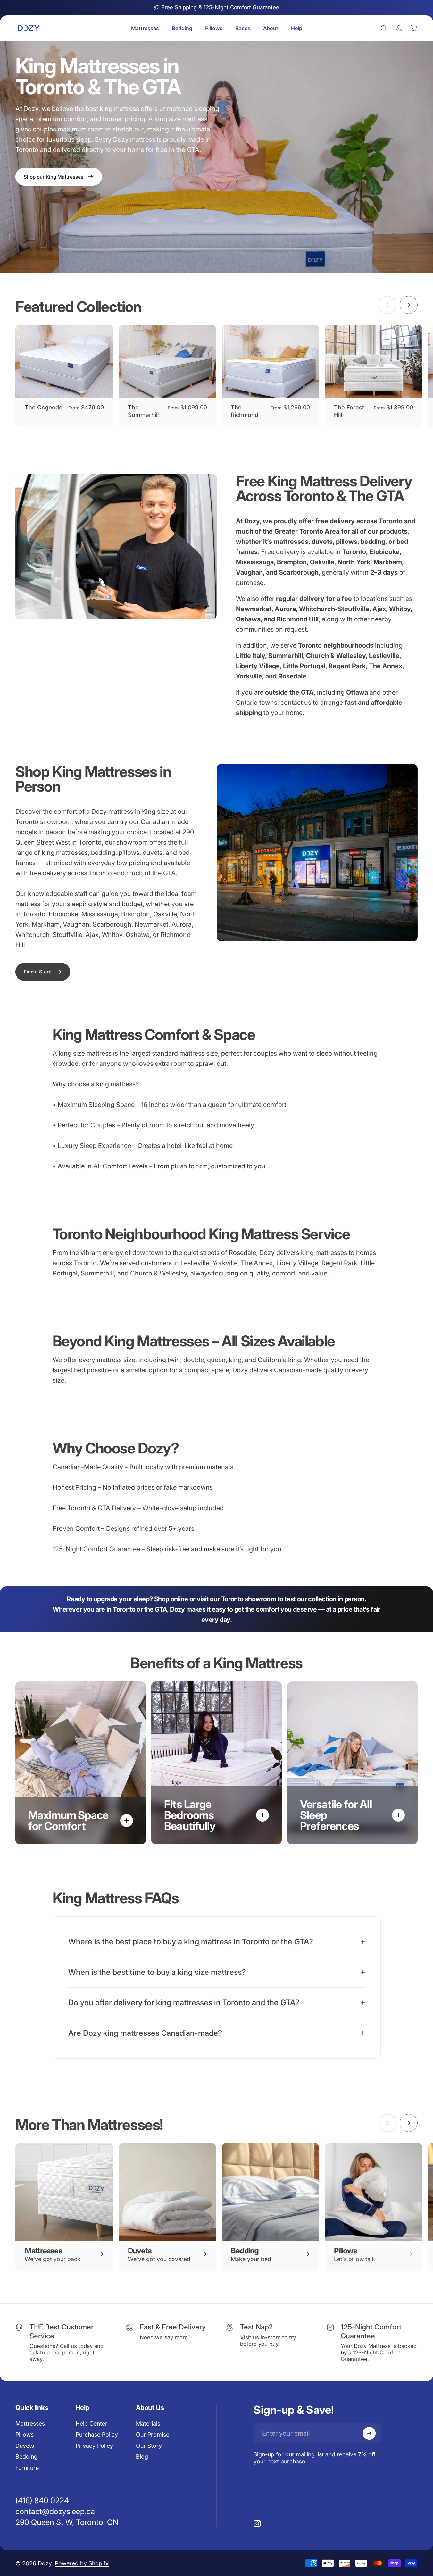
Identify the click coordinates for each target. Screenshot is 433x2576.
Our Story (149, 2446)
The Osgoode (44, 407)
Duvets (25, 2446)
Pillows (25, 2434)
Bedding (26, 2457)
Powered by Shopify (82, 2563)
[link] (43, 972)
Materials (148, 2424)
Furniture (27, 2468)
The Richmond (245, 411)
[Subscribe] (369, 2433)
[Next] (409, 305)
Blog (142, 2457)
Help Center (92, 2424)
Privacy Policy (94, 2446)
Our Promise (153, 2434)
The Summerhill (143, 411)
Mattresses (30, 2424)
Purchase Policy (97, 2434)
